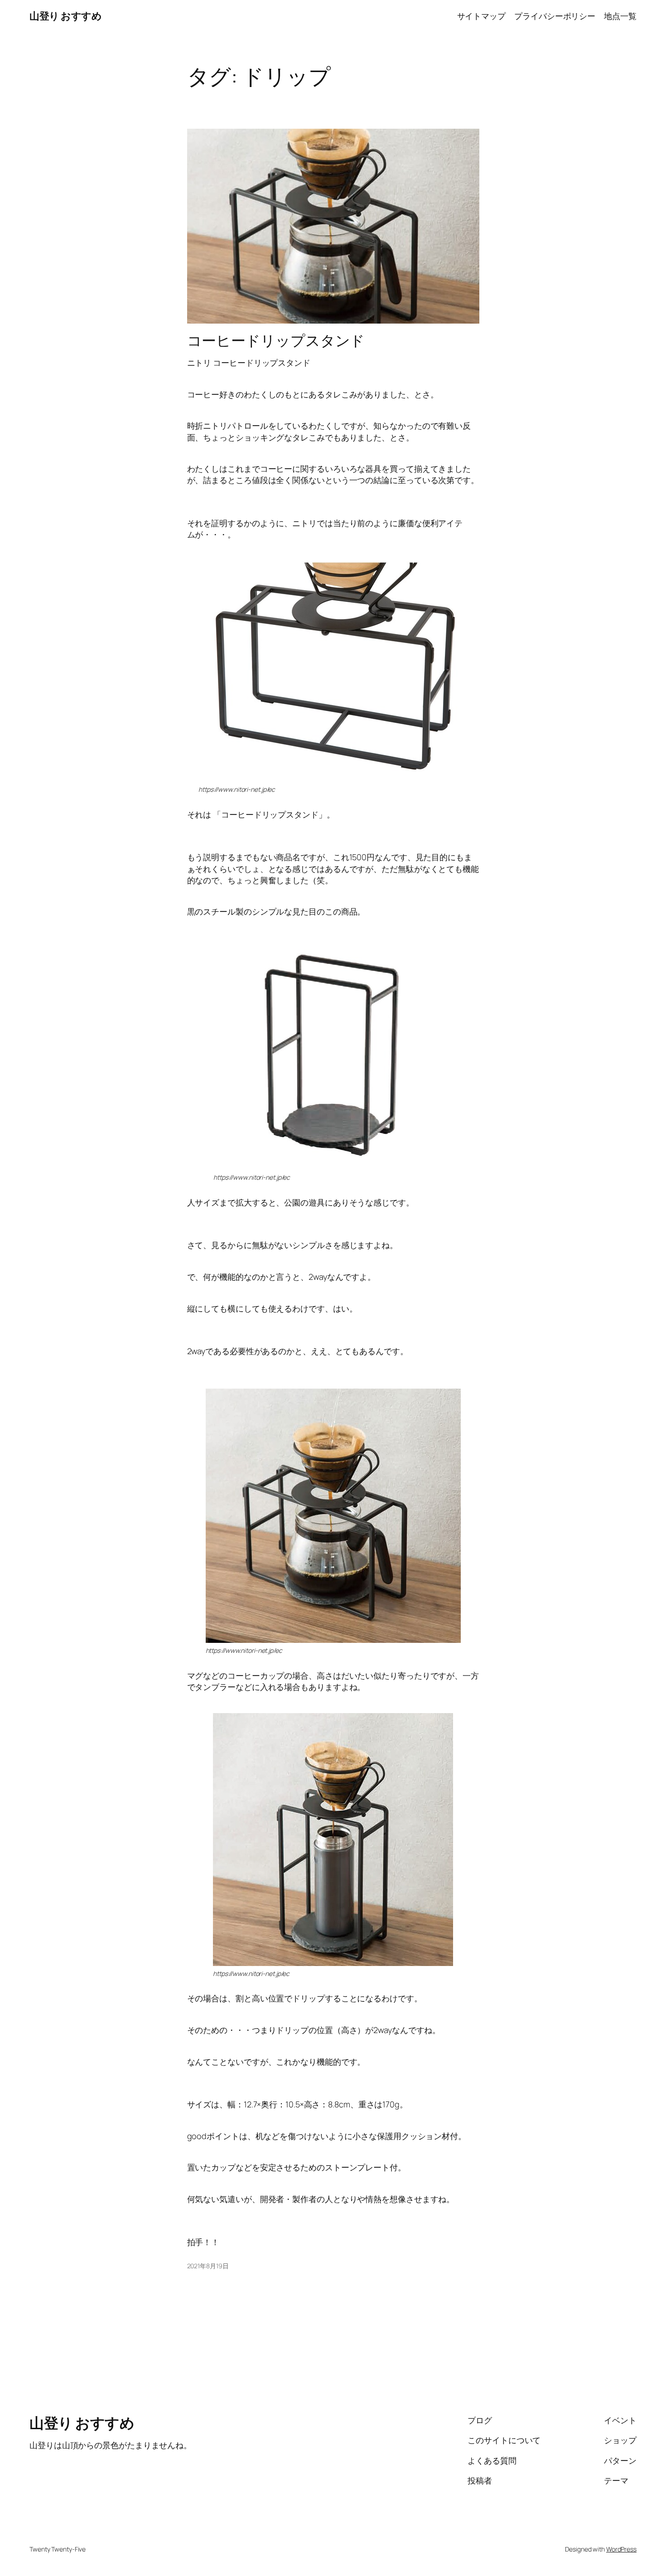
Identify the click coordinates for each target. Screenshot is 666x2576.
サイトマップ (481, 16)
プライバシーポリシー (555, 16)
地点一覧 (620, 16)
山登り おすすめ (65, 16)
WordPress (621, 2549)
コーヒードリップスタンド (276, 340)
